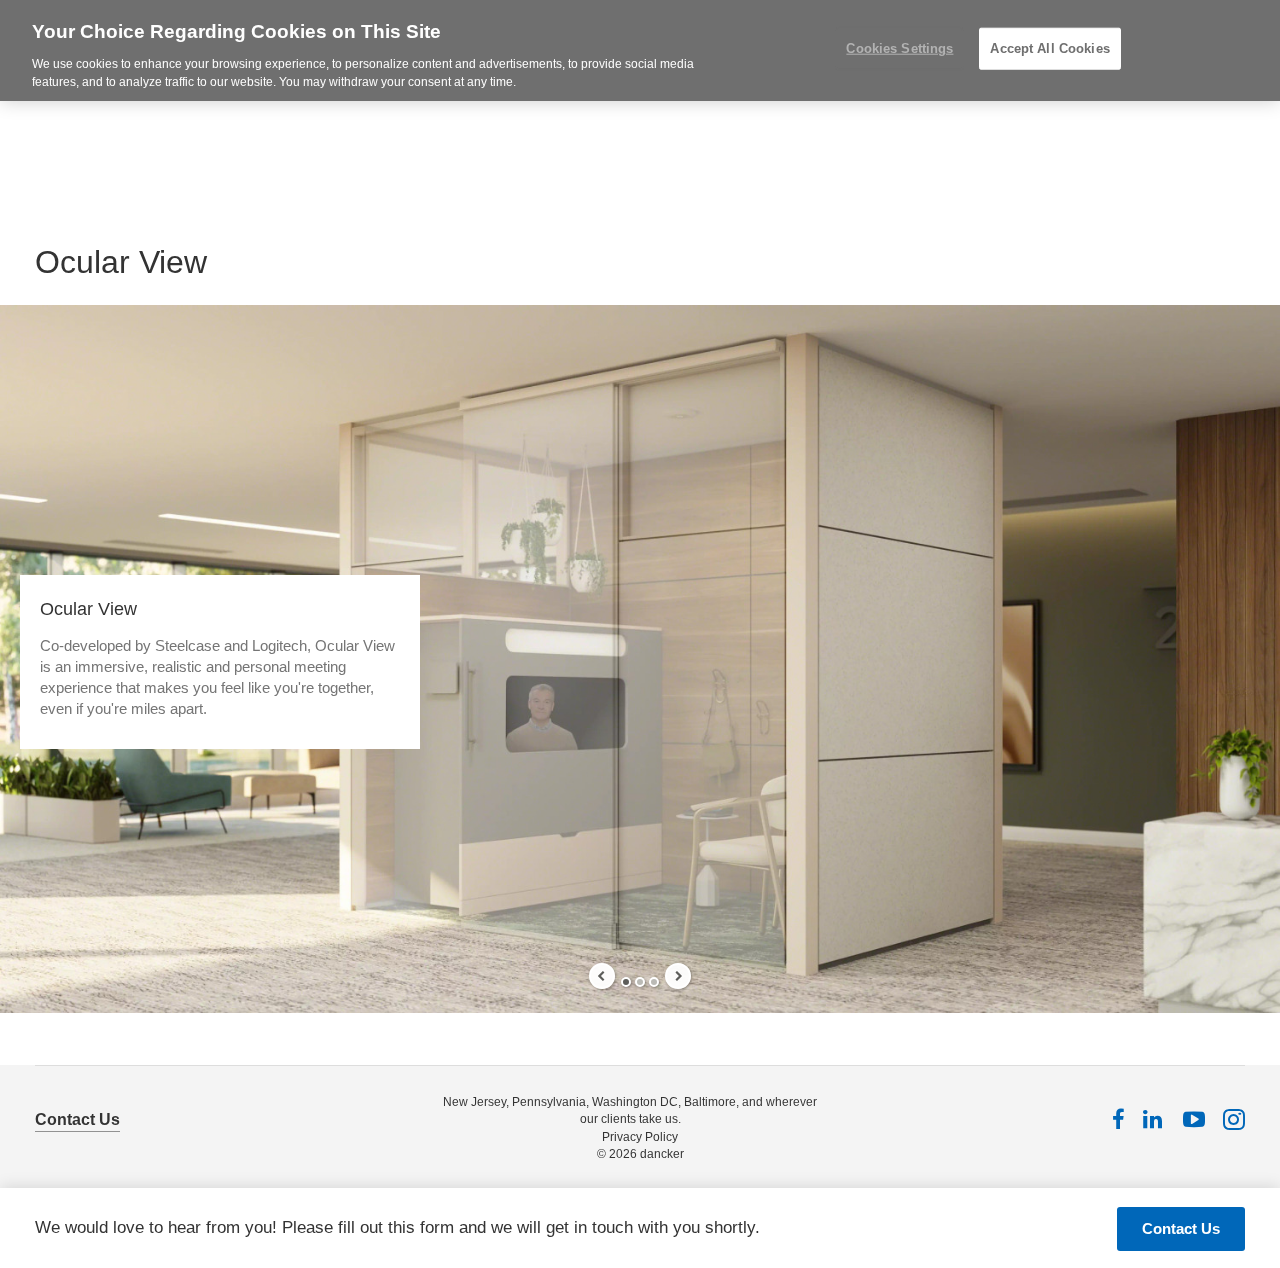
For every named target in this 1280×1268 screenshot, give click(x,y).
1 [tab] (626, 982)
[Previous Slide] (602, 976)
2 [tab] (640, 982)
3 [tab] (654, 982)
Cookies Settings (899, 48)
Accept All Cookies (1049, 48)
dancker (662, 1154)
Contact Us (77, 1119)
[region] (640, 50)
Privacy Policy (640, 1137)
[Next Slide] (678, 976)
